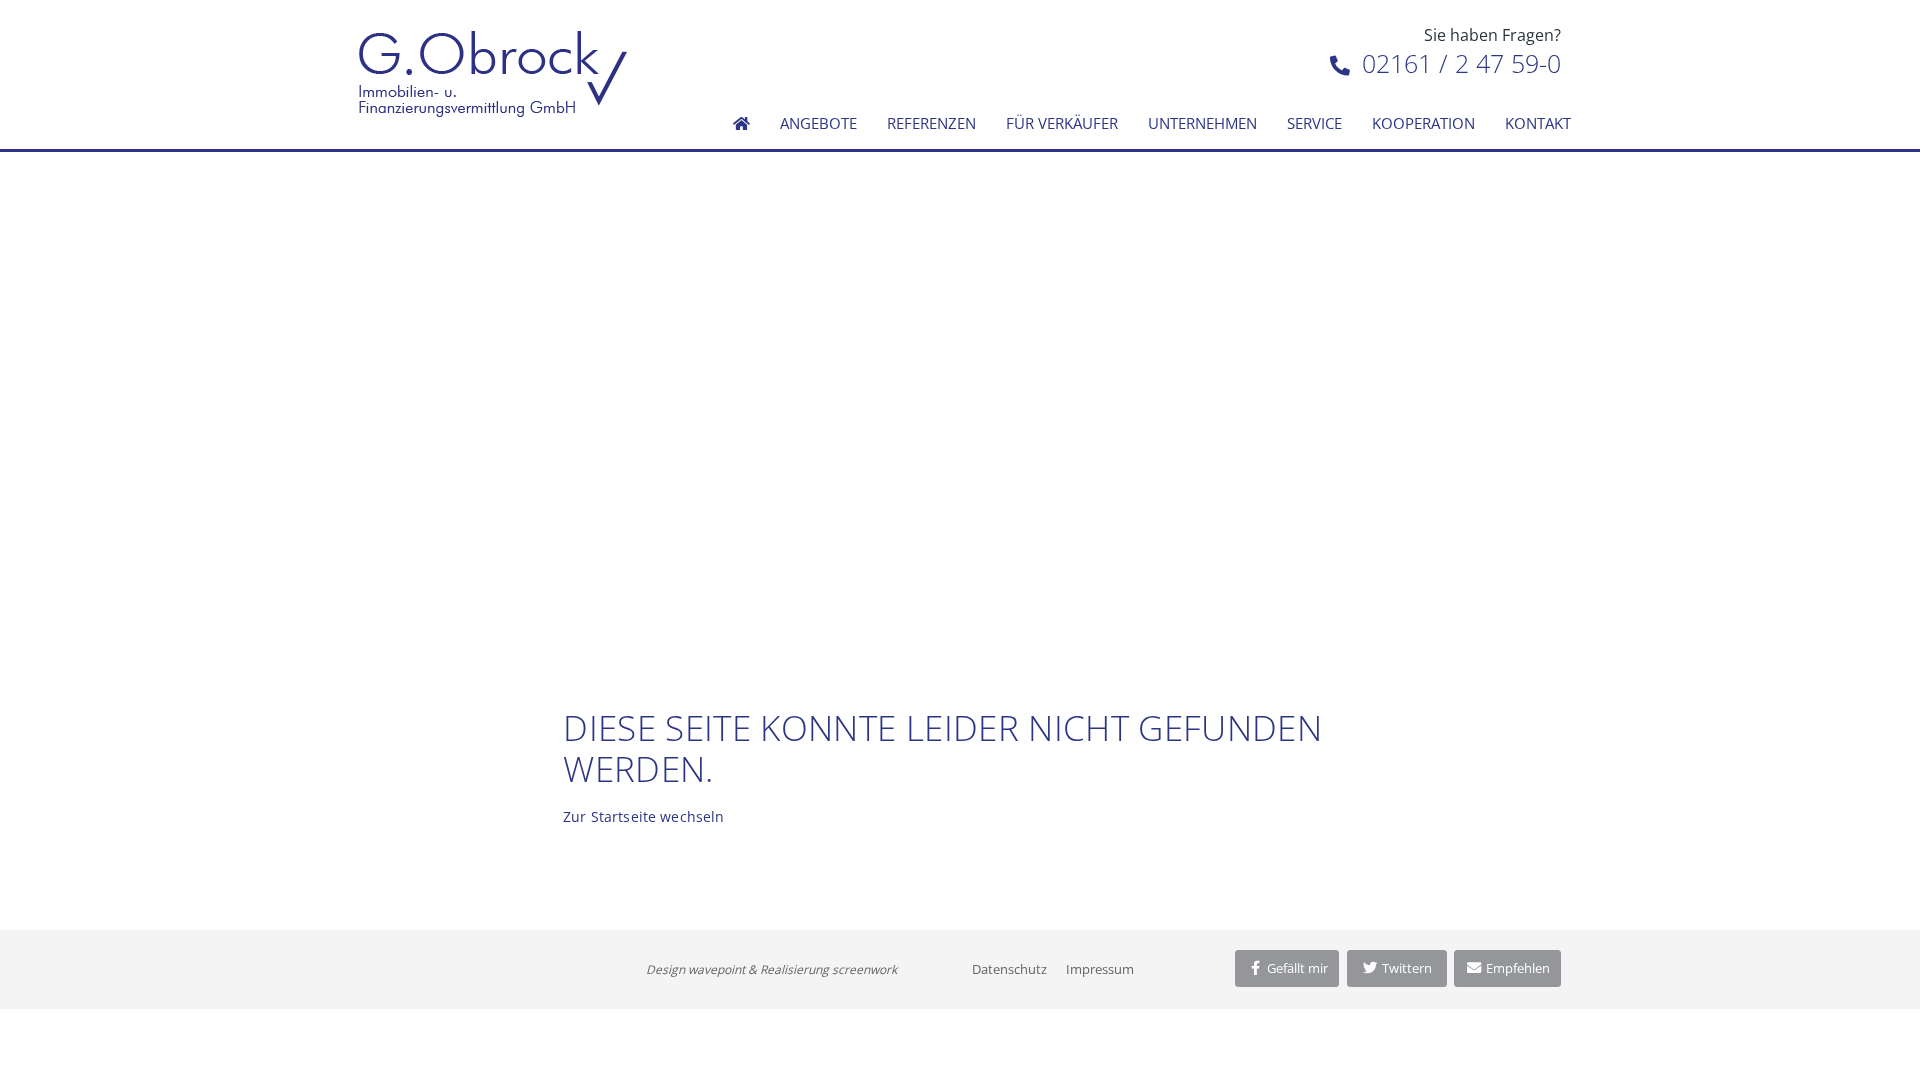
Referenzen (931, 123)
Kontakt (1538, 123)
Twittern (1405, 968)
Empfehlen (1516, 968)
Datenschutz (1009, 969)
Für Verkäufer (1062, 123)
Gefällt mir (1296, 968)
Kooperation (1423, 123)
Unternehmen (1202, 123)
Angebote (818, 123)
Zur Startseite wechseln (643, 816)
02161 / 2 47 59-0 (1458, 63)
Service (1314, 123)
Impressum (1100, 969)
